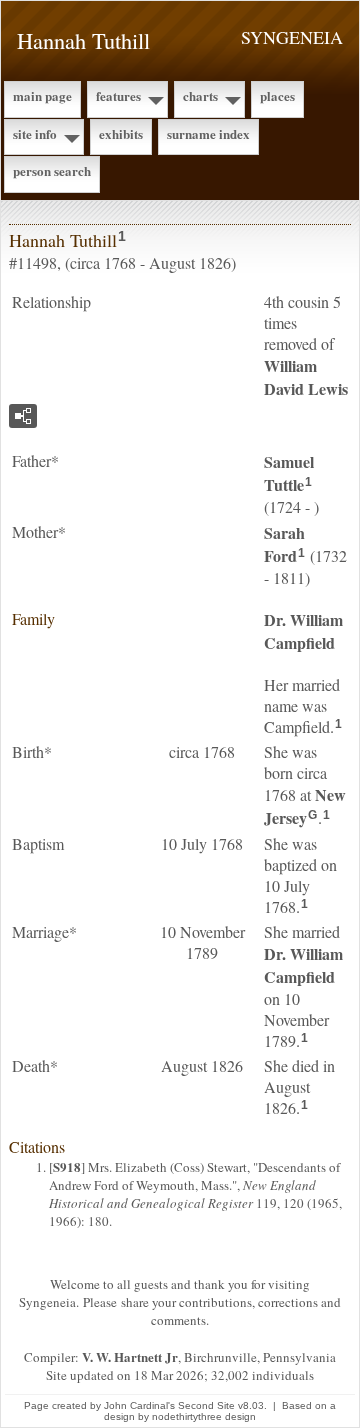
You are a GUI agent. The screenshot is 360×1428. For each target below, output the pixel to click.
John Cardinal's (139, 1405)
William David (306, 377)
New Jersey (305, 806)
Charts (200, 95)
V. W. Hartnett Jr (130, 1356)
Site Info (35, 133)
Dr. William (303, 631)
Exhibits (121, 133)
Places (277, 95)
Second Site (206, 1405)
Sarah (284, 544)
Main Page (42, 95)
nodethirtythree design (204, 1416)
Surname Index (208, 133)
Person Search (52, 170)
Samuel (289, 473)
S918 (67, 1166)
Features (118, 95)
